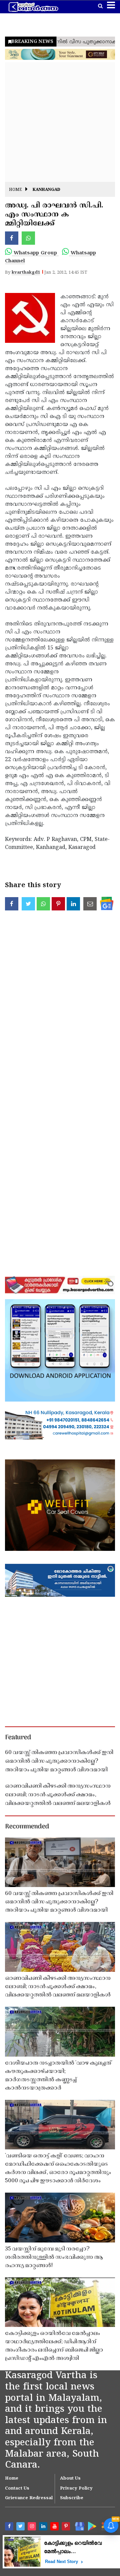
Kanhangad (46, 190)
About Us (70, 2479)
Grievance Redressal (29, 2498)
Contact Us (17, 2489)
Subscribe (72, 2498)
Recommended (27, 1827)
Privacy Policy (76, 2489)
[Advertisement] (60, 122)
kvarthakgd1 (26, 273)
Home (15, 190)
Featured (18, 1738)
